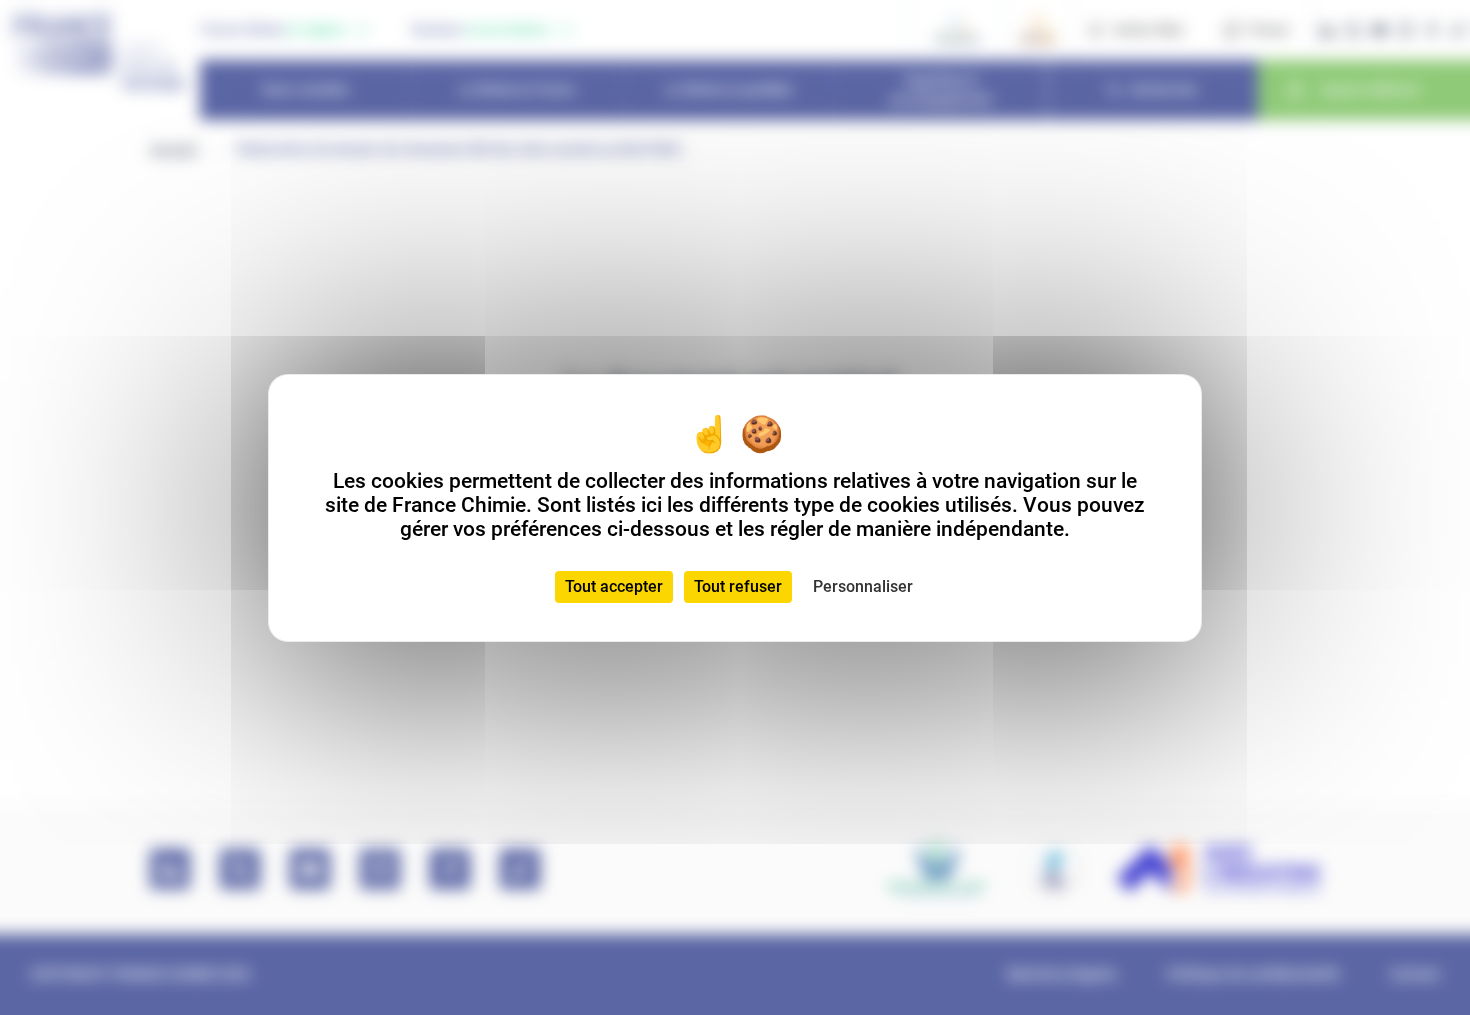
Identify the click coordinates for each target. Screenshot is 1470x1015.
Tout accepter (614, 586)
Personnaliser (863, 586)
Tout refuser (738, 586)
